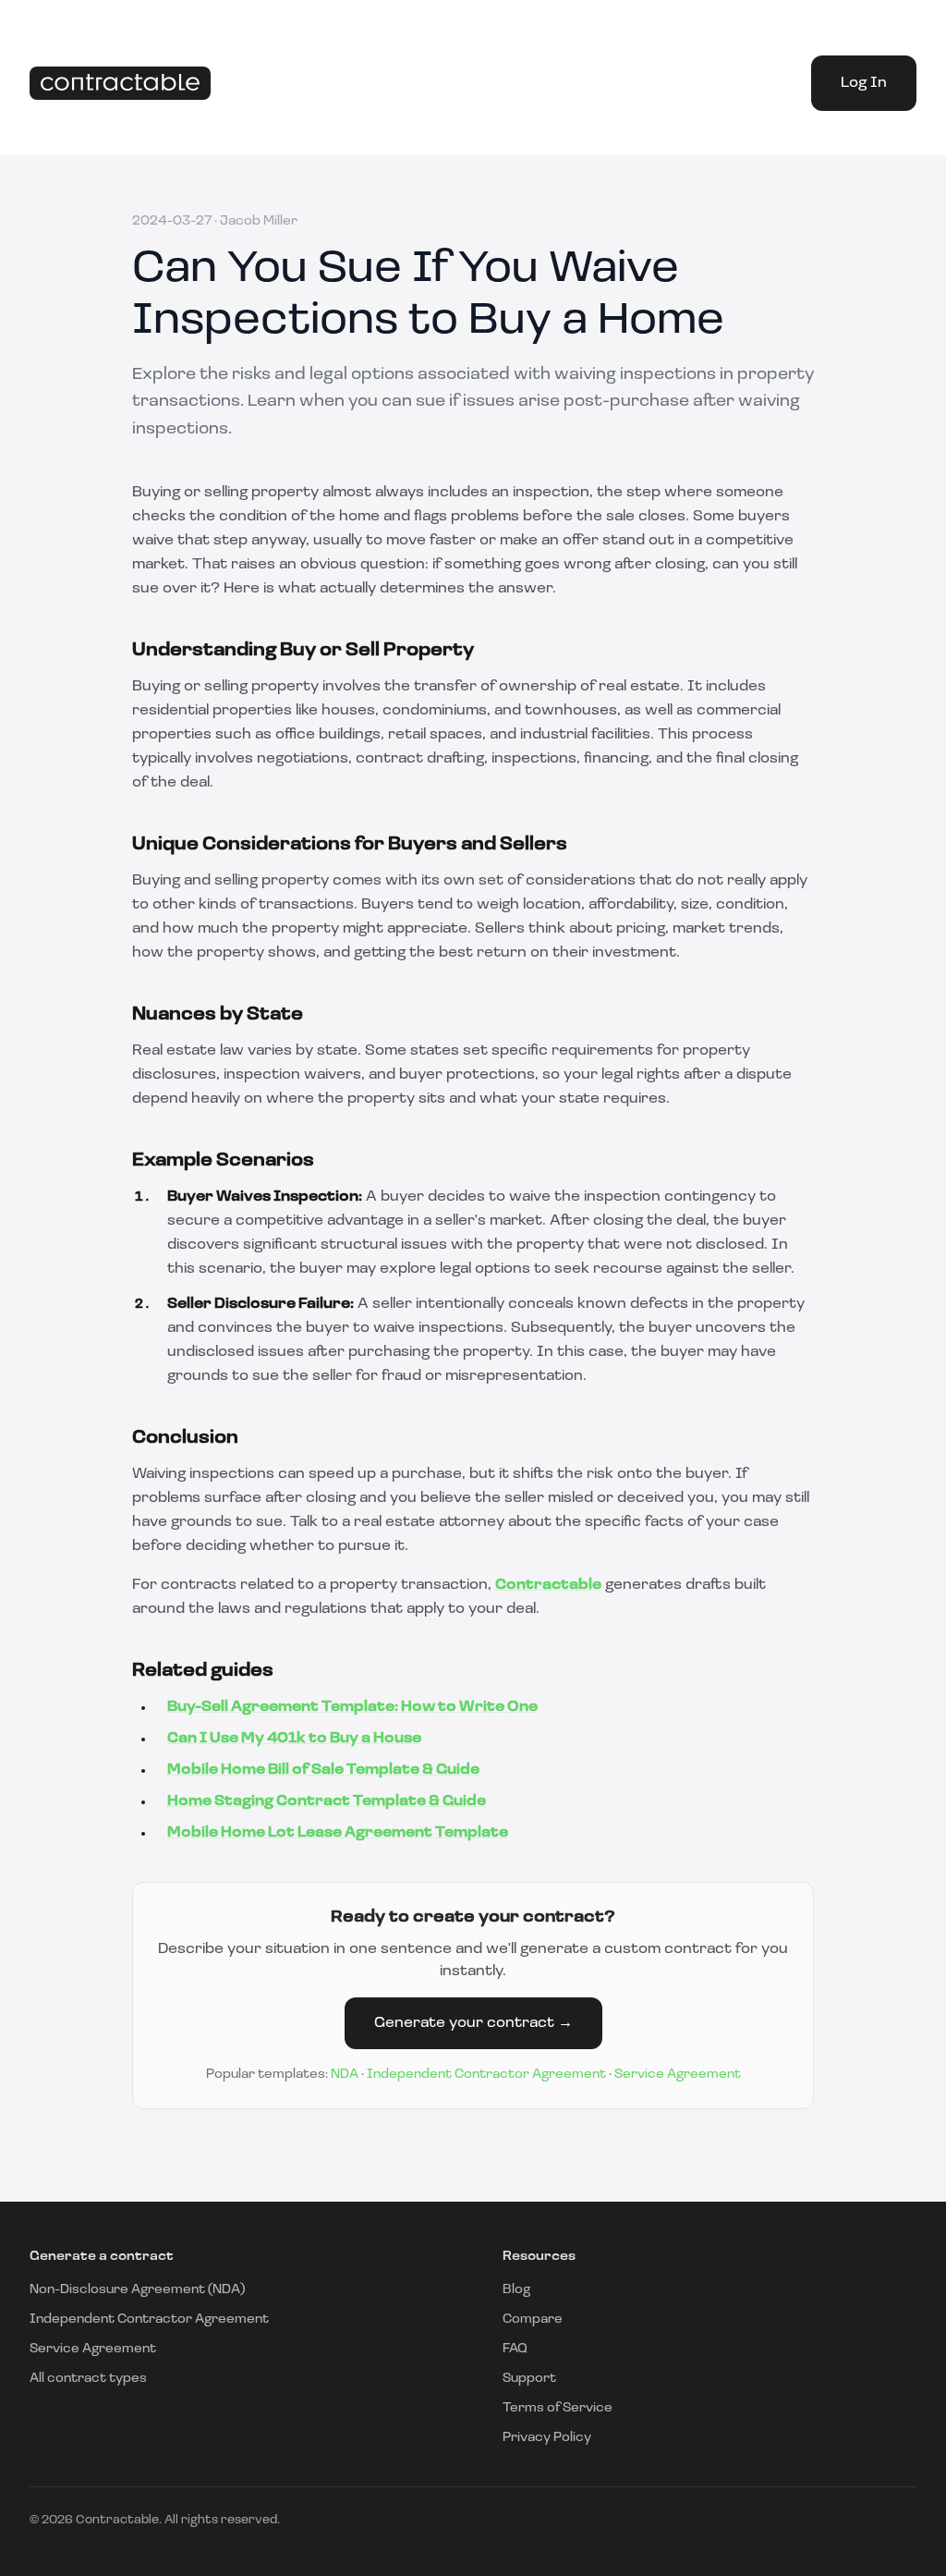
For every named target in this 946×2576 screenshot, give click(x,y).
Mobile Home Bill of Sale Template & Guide (323, 1770)
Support (529, 2379)
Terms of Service (558, 2408)
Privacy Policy (547, 2438)
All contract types (88, 2379)
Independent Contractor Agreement (486, 2075)
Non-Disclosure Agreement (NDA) (137, 2290)
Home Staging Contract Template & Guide (327, 1801)
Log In (864, 83)
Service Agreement (678, 2075)
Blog (516, 2290)
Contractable (548, 1585)
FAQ (515, 2349)
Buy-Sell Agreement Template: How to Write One (352, 1707)
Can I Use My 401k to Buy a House (294, 1739)
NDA (345, 2075)
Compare (533, 2320)
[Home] (120, 84)
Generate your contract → (473, 2023)
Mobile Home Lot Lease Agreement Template (338, 1833)
